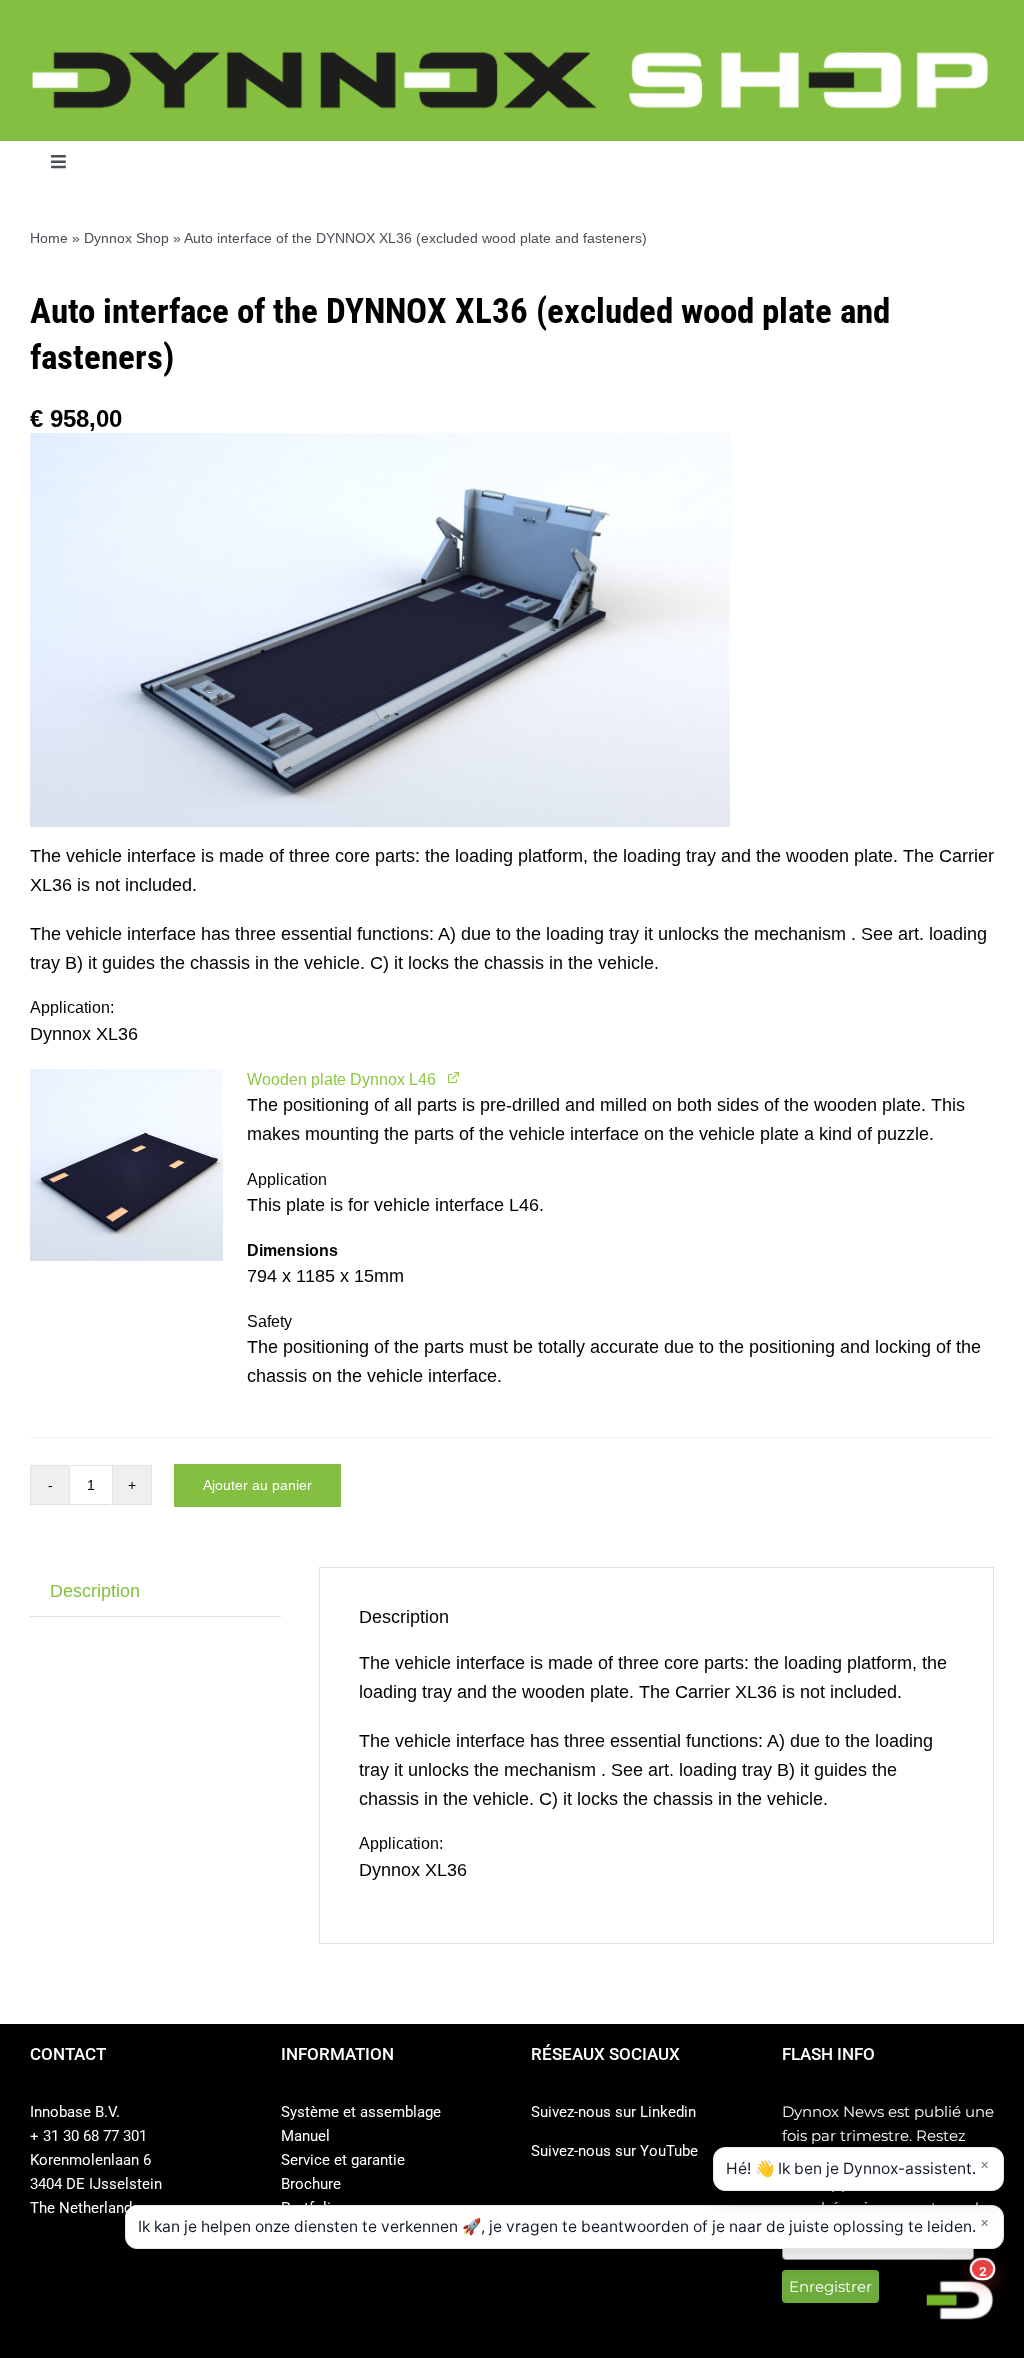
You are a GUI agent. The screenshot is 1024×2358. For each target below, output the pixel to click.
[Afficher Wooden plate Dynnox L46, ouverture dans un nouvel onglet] (454, 1077)
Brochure (311, 2184)
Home (49, 238)
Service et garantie (343, 2160)
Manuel (305, 2136)
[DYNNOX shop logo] (512, 59)
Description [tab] (95, 1591)
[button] (126, 1165)
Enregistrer (830, 2286)
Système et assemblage (361, 2112)
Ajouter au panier (257, 1485)
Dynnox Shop (126, 238)
